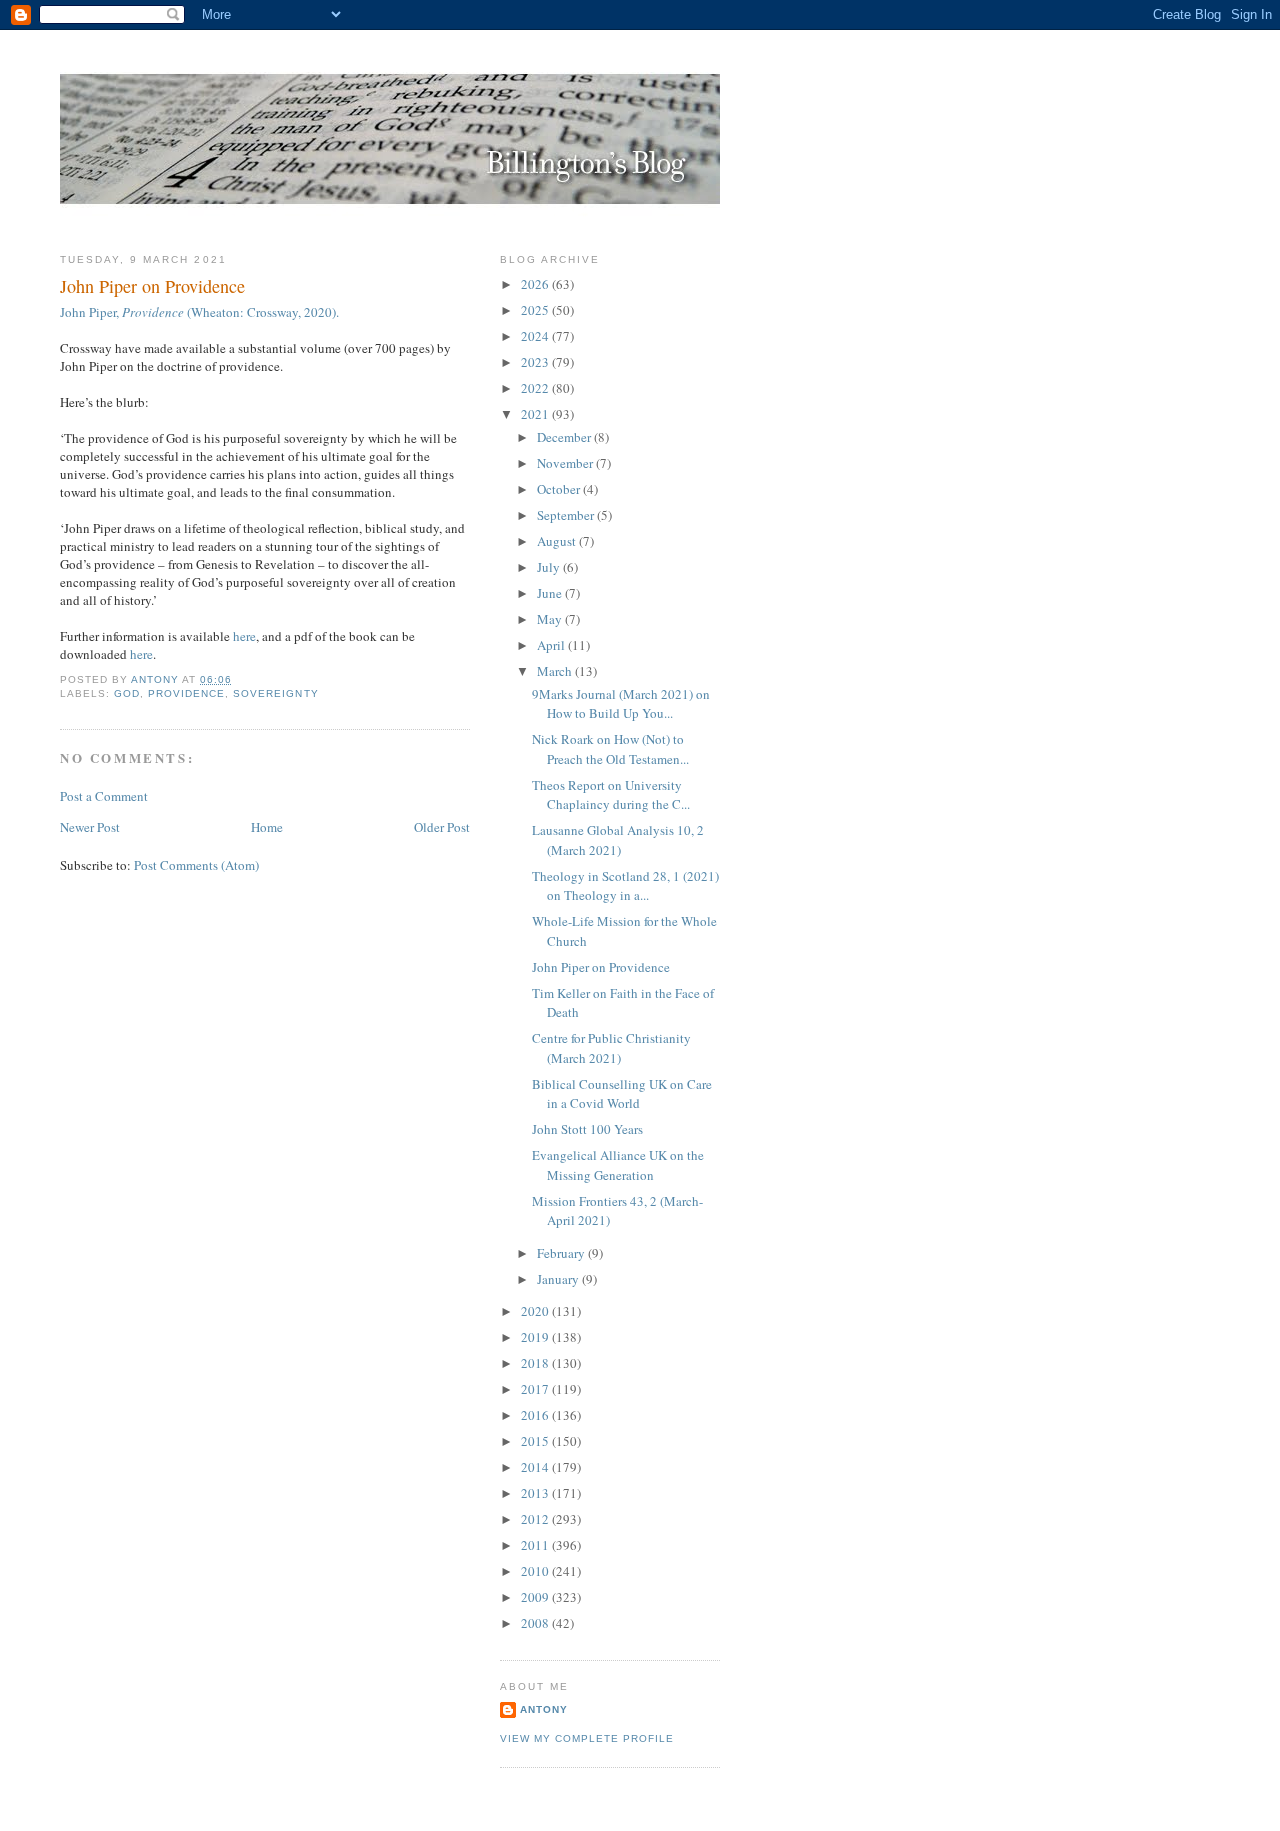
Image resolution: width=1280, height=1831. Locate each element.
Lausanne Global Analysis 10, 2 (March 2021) (618, 840)
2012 (536, 1519)
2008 (536, 1623)
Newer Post (90, 827)
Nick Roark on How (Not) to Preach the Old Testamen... (610, 749)
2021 (536, 414)
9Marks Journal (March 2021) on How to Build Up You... (621, 704)
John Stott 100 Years (587, 1129)
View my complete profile (587, 1738)
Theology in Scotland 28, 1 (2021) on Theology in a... (625, 886)
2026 (536, 284)
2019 (536, 1337)
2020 (536, 1311)
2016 (536, 1415)
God (127, 693)
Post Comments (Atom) (196, 865)
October (560, 489)
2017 (536, 1389)
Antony (544, 1709)
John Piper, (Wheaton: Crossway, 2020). (199, 312)
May (551, 619)
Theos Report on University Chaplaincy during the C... (611, 795)
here (244, 636)
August (558, 541)
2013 (536, 1493)
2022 (536, 388)
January (559, 1279)
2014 (536, 1467)
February (562, 1253)
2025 (536, 310)
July (550, 567)
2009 (536, 1597)
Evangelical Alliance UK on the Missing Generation (618, 1165)
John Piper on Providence (601, 967)
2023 (536, 362)
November (566, 463)
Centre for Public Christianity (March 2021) (611, 1048)
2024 (536, 336)
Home (267, 827)
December (565, 437)
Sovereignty (275, 693)
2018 (536, 1363)
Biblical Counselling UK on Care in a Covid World (622, 1094)
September (567, 515)
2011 (536, 1545)
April (552, 645)
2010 (536, 1571)
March (556, 671)
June (551, 593)
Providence (186, 693)
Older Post (442, 827)
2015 (536, 1441)
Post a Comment (104, 796)
